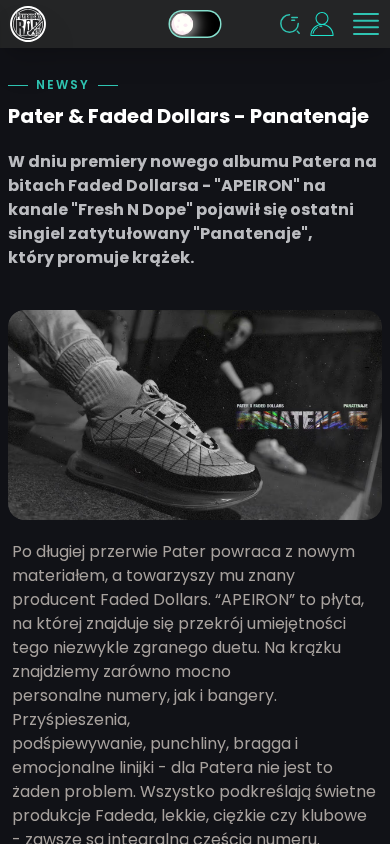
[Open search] (290, 24)
